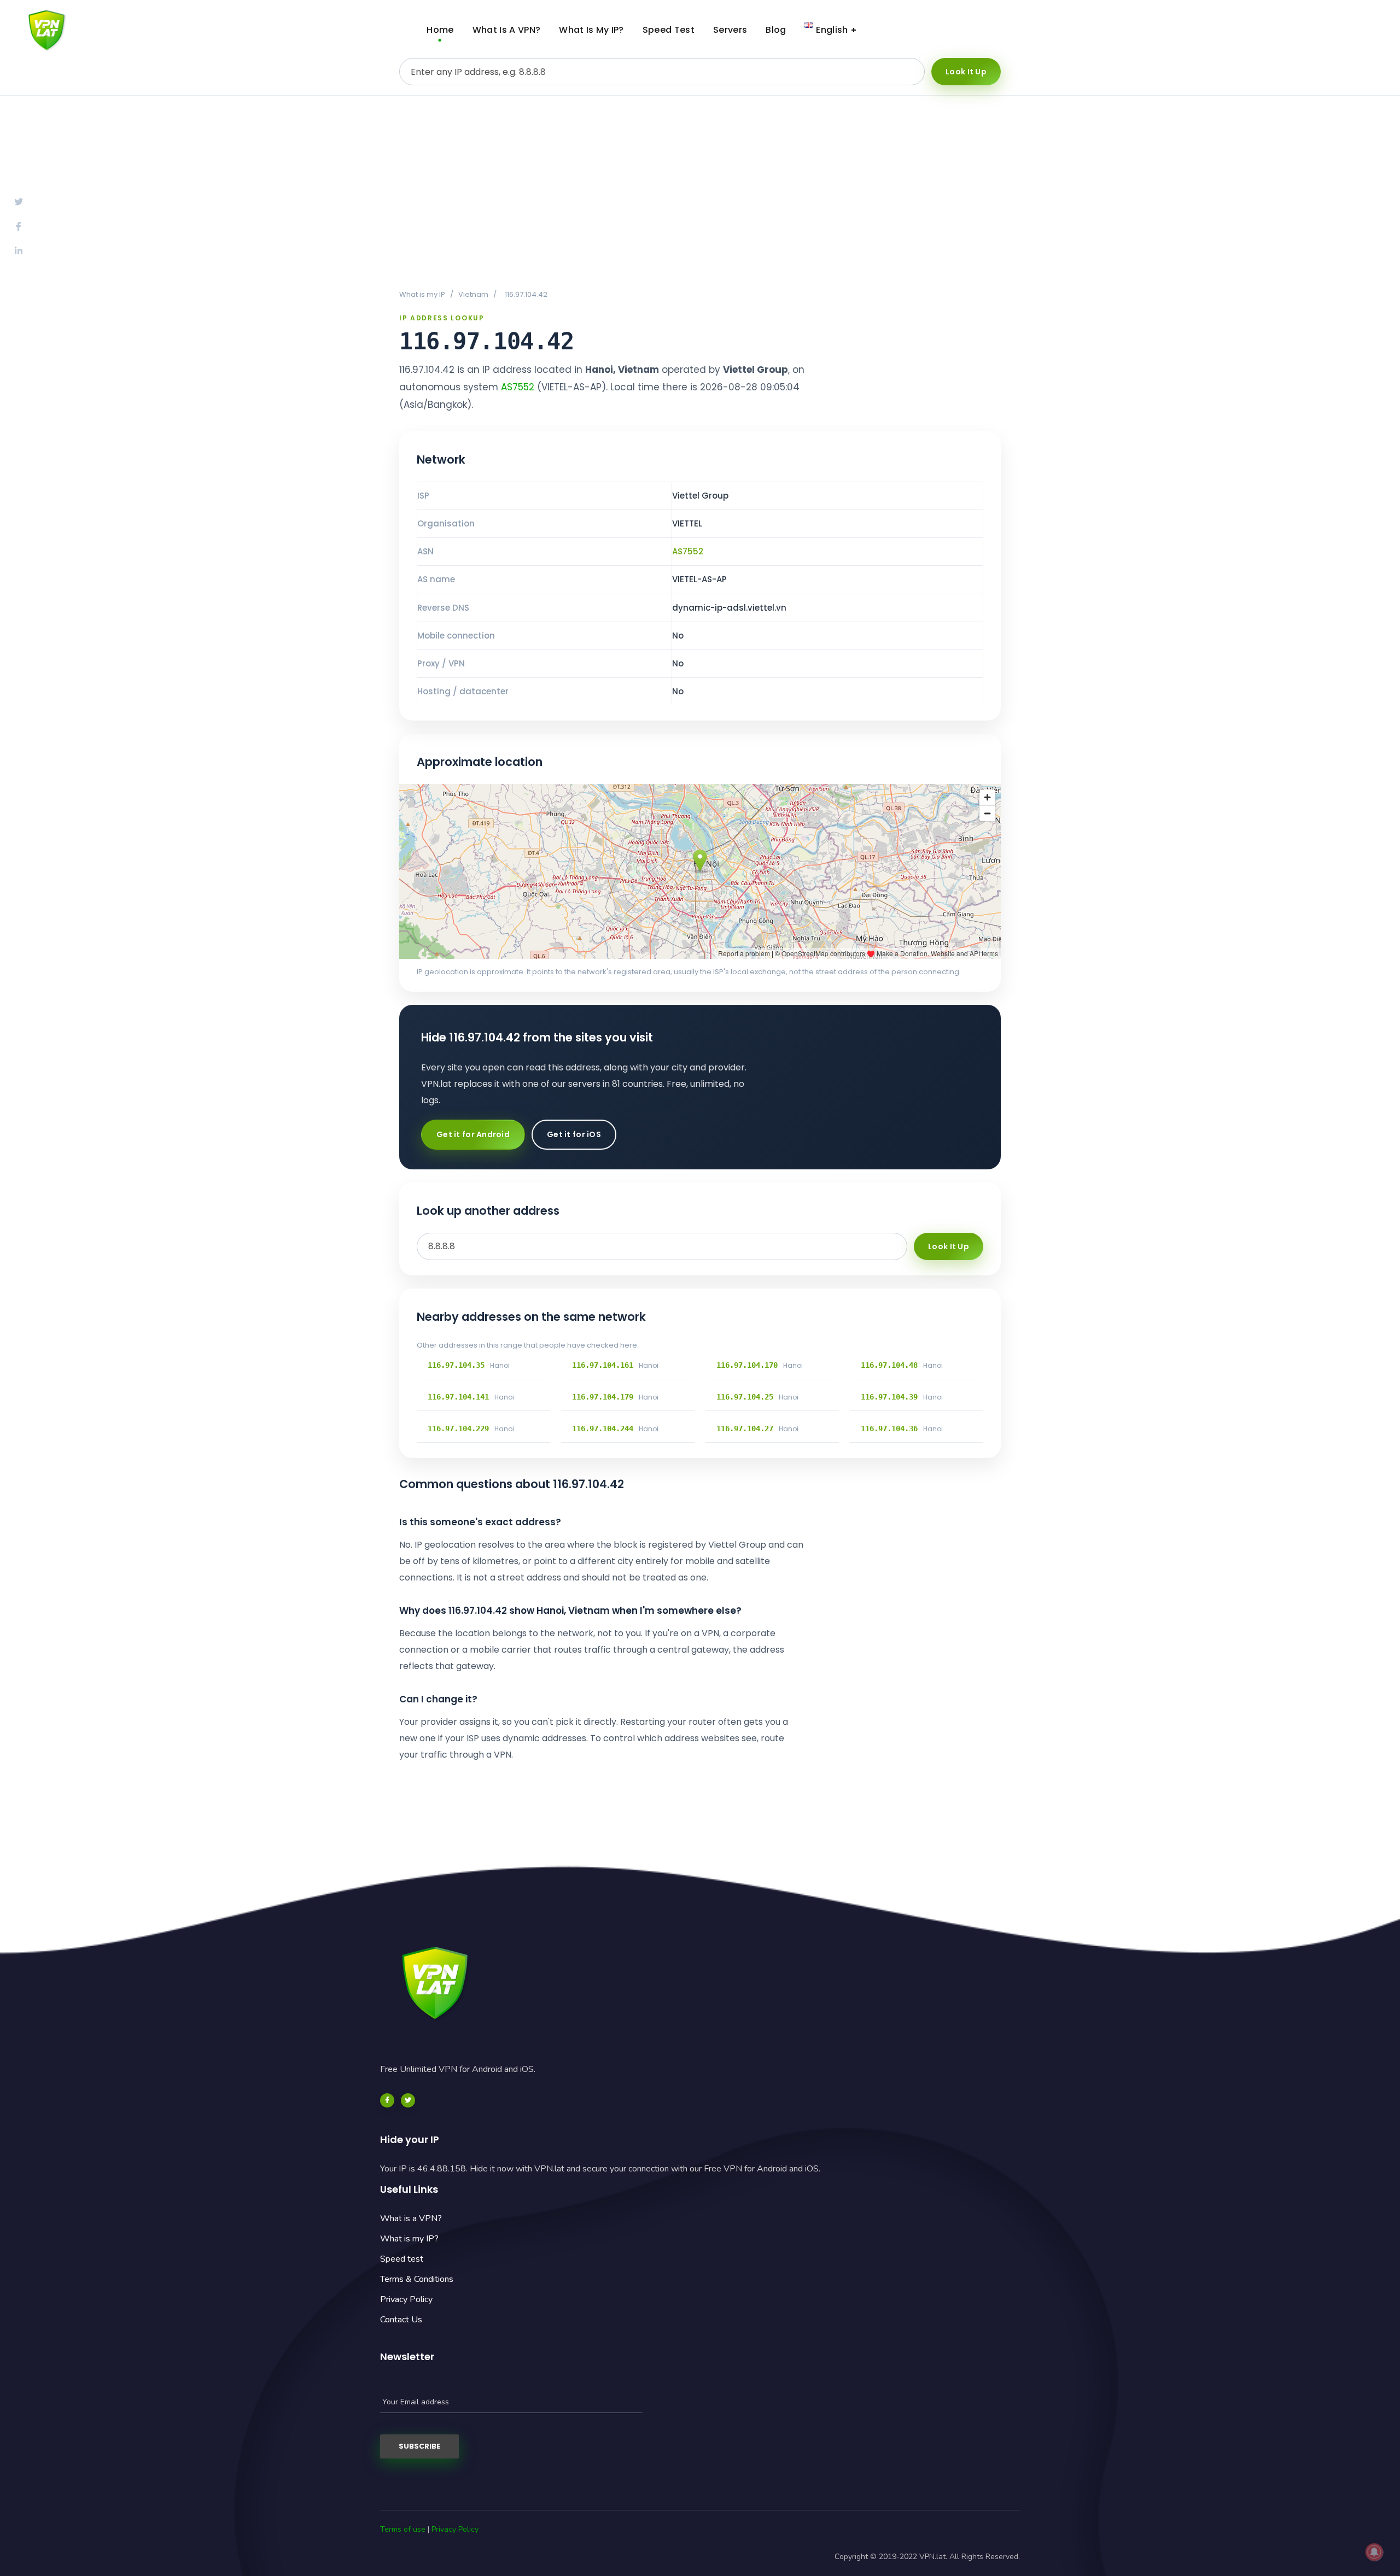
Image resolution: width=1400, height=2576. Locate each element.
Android (1263, 30)
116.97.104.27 (745, 1428)
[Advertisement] (700, 192)
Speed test (402, 2259)
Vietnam (473, 294)
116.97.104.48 (889, 1365)
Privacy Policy (406, 2299)
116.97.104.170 (747, 1365)
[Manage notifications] (1374, 2552)
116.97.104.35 (456, 1365)
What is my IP (422, 294)
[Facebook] (387, 2100)
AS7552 (518, 387)
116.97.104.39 (889, 1397)
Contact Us (401, 2320)
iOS (1348, 30)
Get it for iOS (574, 1134)
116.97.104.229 (458, 1428)
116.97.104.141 (458, 1397)
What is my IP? (409, 2239)
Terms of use (403, 2529)
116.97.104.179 (603, 1397)
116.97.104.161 (603, 1365)
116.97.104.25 (745, 1397)
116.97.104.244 (603, 1428)
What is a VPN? (411, 2218)
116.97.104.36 (889, 1428)
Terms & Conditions (417, 2279)
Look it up (966, 72)
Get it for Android (473, 1134)
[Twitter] (408, 2100)
